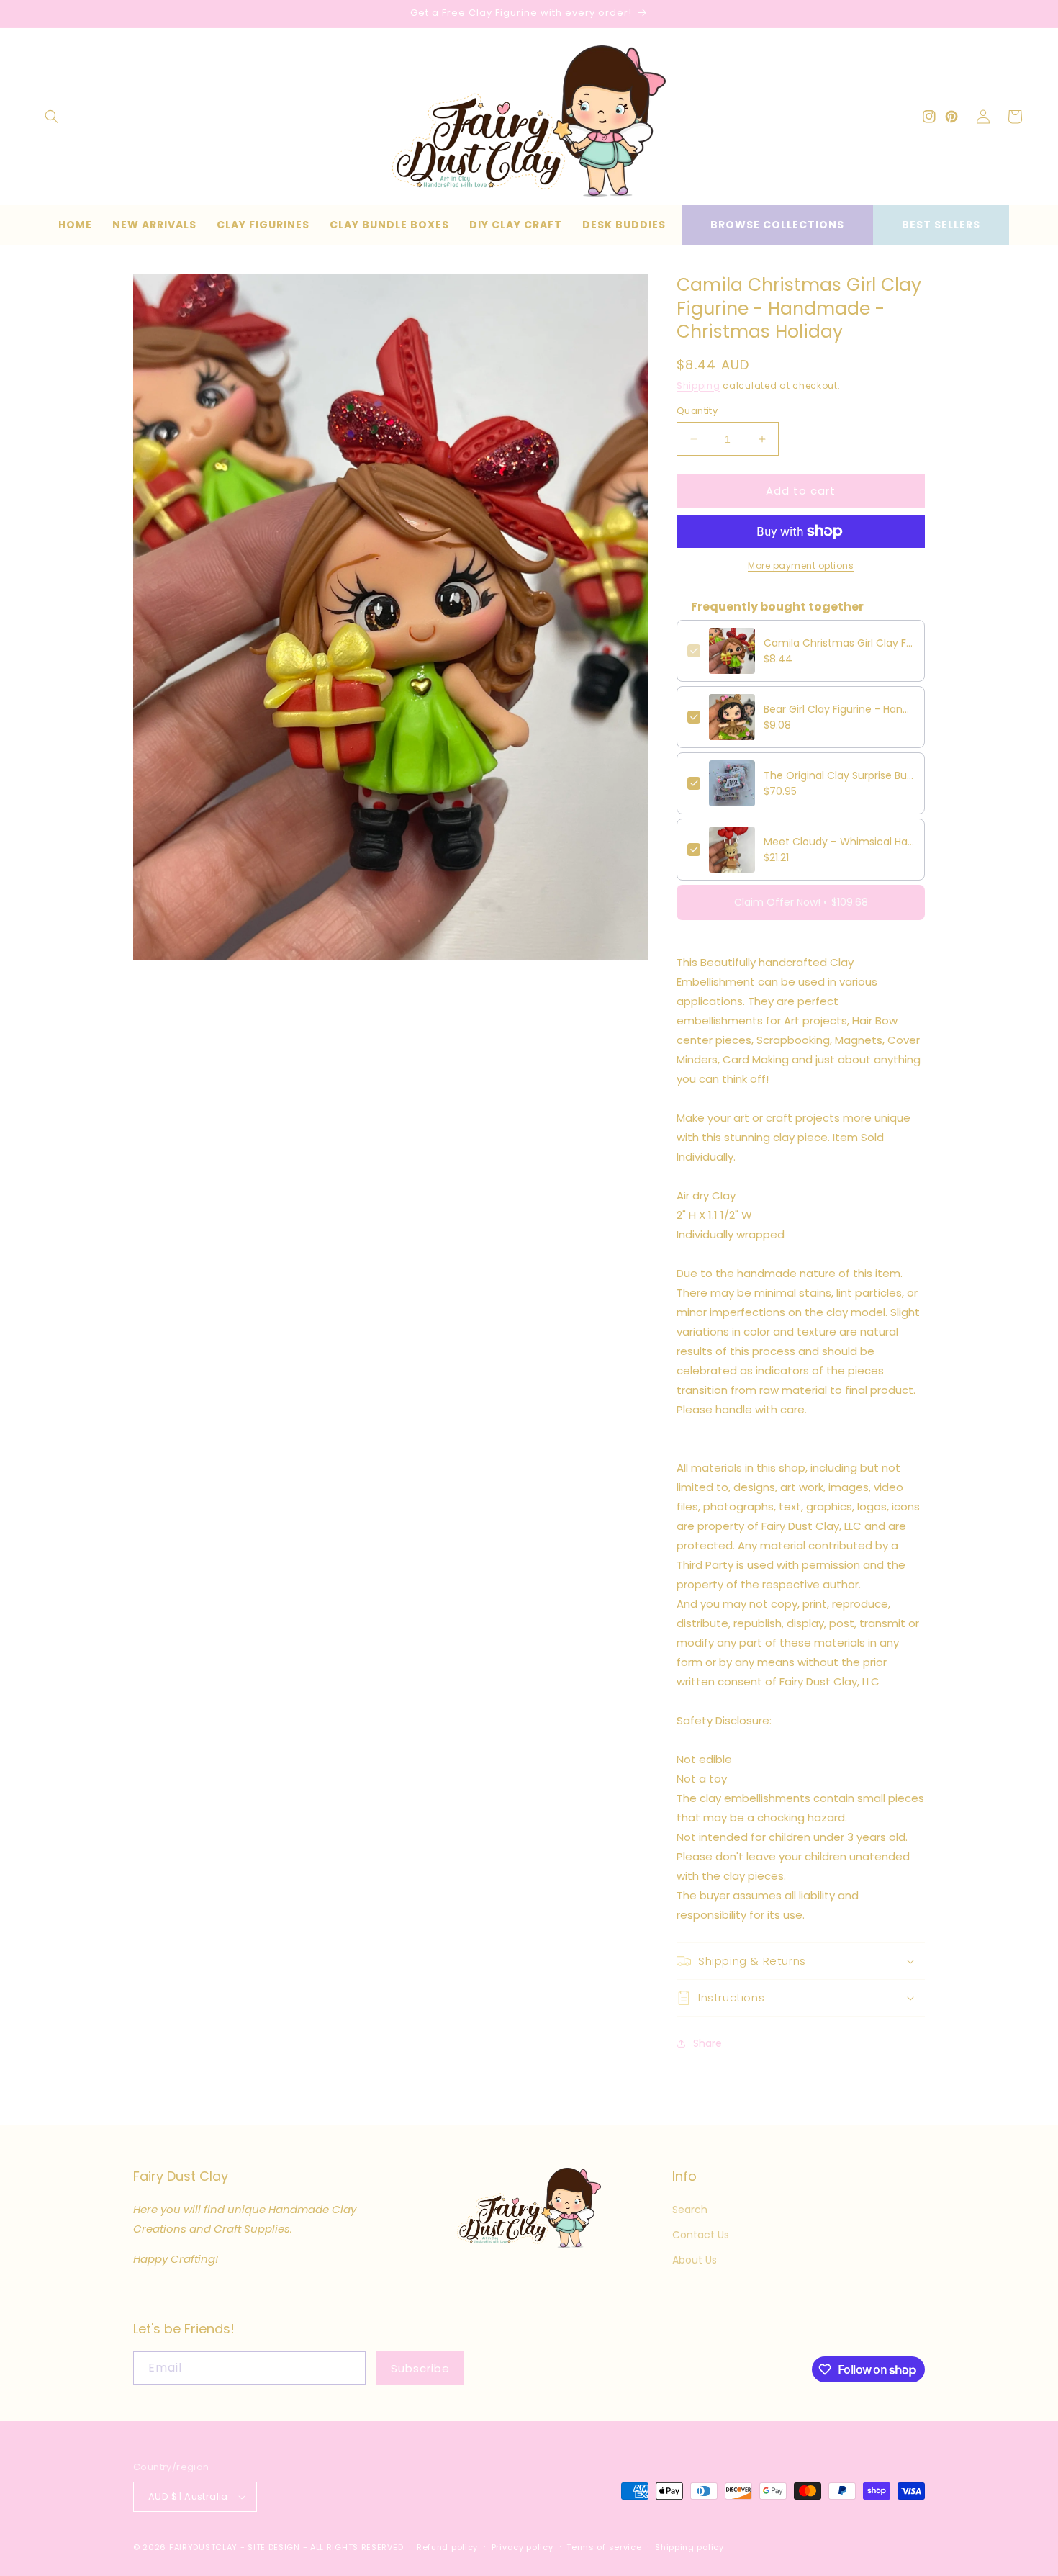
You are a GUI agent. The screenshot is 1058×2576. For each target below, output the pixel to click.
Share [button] (707, 2043)
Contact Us (701, 2235)
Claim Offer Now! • (801, 902)
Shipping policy (689, 2547)
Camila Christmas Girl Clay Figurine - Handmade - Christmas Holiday (839, 643)
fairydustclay (203, 2547)
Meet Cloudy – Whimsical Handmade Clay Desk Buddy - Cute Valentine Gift (839, 842)
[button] (52, 117)
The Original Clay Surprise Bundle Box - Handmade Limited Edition (839, 775)
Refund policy (447, 2547)
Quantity (697, 411)
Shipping (698, 386)
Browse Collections (777, 225)
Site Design (274, 2547)
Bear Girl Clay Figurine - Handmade (839, 709)
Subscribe (420, 2368)
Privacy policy (523, 2547)
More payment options (801, 566)
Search (690, 2210)
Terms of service (604, 2547)
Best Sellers (941, 225)
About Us (695, 2260)
